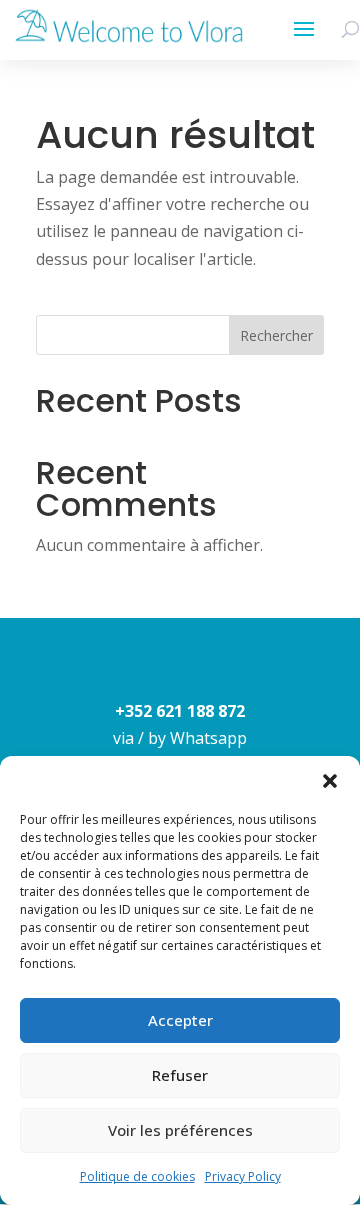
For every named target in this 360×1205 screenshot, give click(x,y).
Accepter (180, 1020)
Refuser (180, 1075)
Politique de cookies (137, 1176)
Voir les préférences (180, 1130)
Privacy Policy (243, 1176)
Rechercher (276, 335)
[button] (330, 781)
